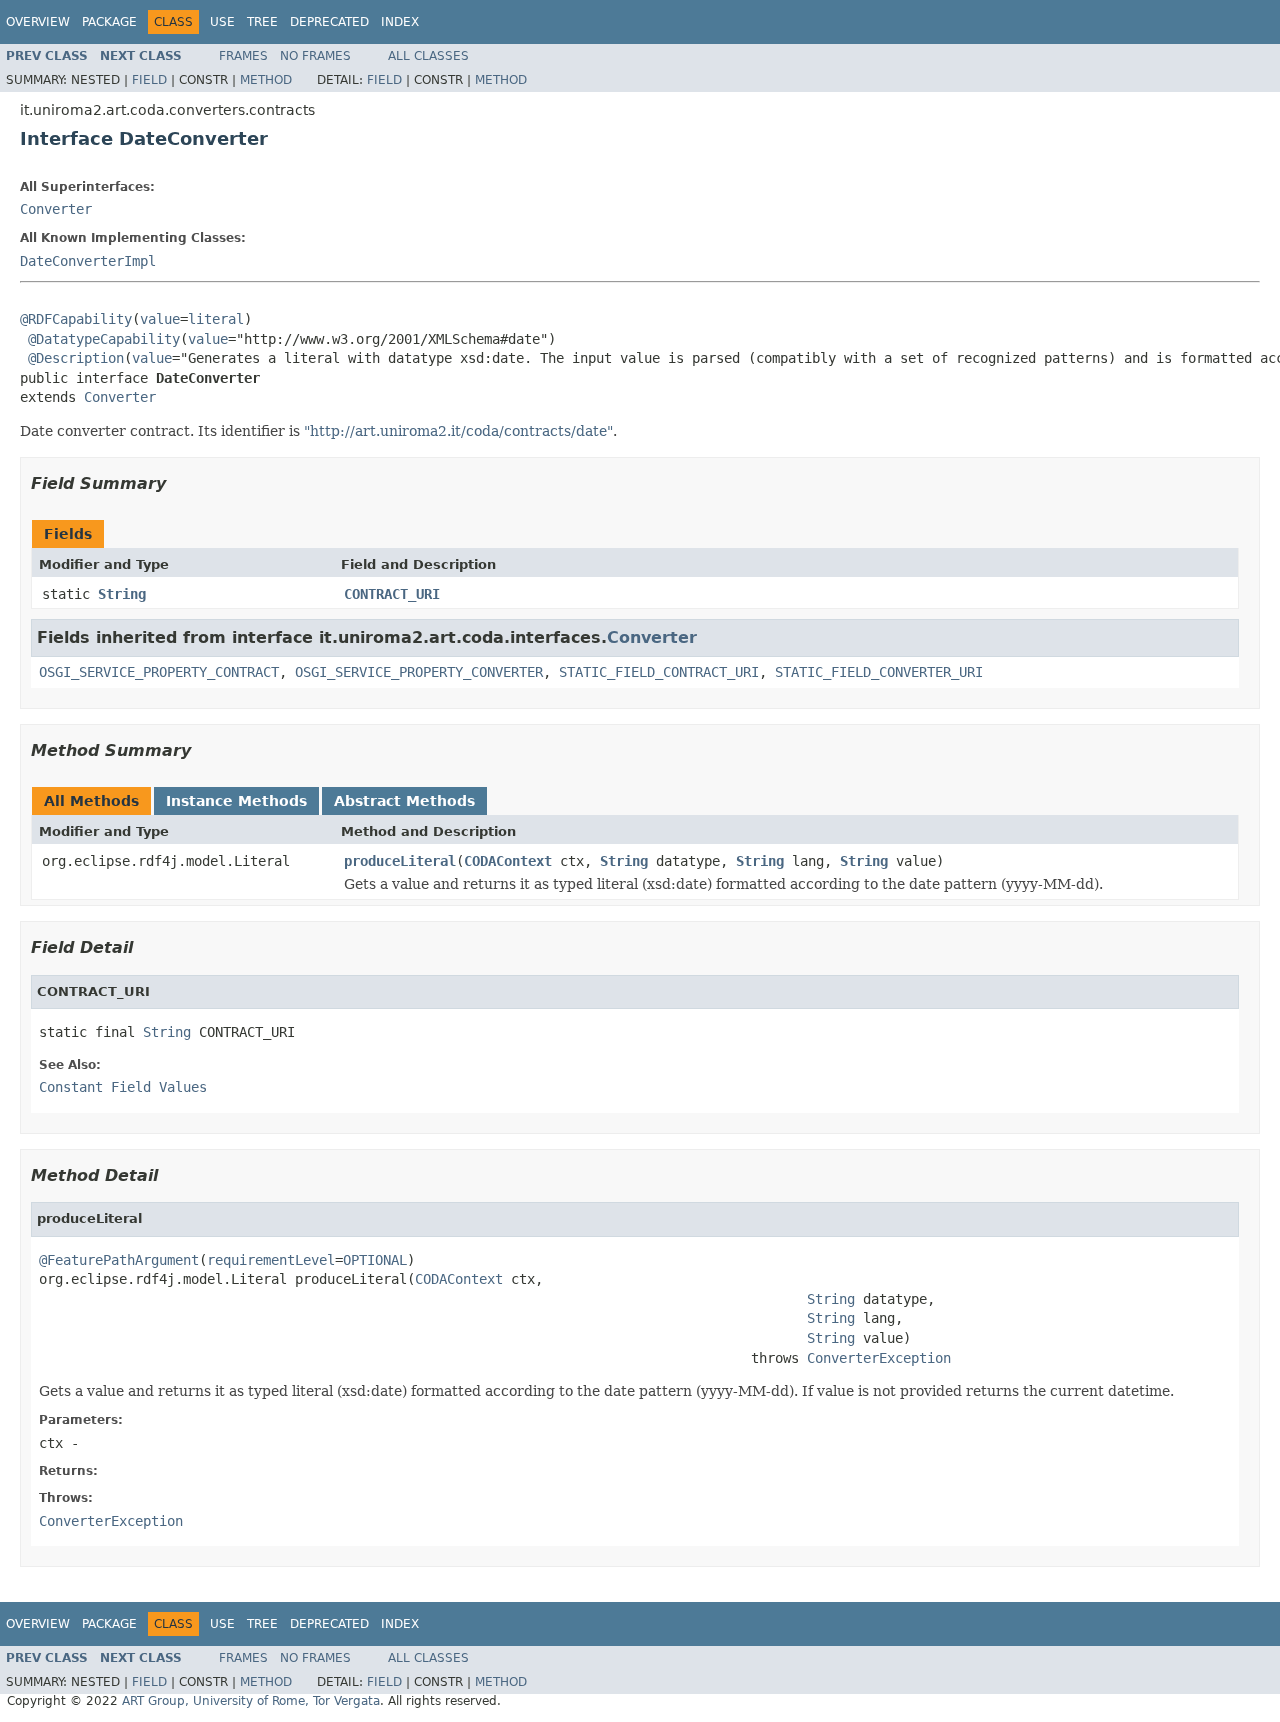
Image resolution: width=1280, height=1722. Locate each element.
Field (149, 80)
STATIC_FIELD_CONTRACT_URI (659, 672)
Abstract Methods (404, 801)
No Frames (315, 56)
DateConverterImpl (88, 261)
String (122, 594)
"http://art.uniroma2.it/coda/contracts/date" (458, 431)
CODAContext (508, 861)
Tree (262, 22)
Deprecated (329, 22)
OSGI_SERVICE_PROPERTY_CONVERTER (419, 672)
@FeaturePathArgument (119, 1260)
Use (222, 22)
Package (109, 22)
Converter (56, 209)
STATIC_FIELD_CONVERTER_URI (879, 672)
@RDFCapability (76, 319)
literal (216, 319)
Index (400, 22)
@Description (76, 358)
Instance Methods (236, 801)
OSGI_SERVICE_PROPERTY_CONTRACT (159, 672)
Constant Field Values (123, 1087)
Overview (38, 22)
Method (266, 80)
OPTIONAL (375, 1260)
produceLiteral (400, 861)
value (160, 319)
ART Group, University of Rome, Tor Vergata (251, 1701)
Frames (243, 56)
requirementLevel (271, 1260)
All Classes (428, 56)
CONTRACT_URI (392, 594)
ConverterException (879, 1358)
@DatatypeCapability (104, 339)
